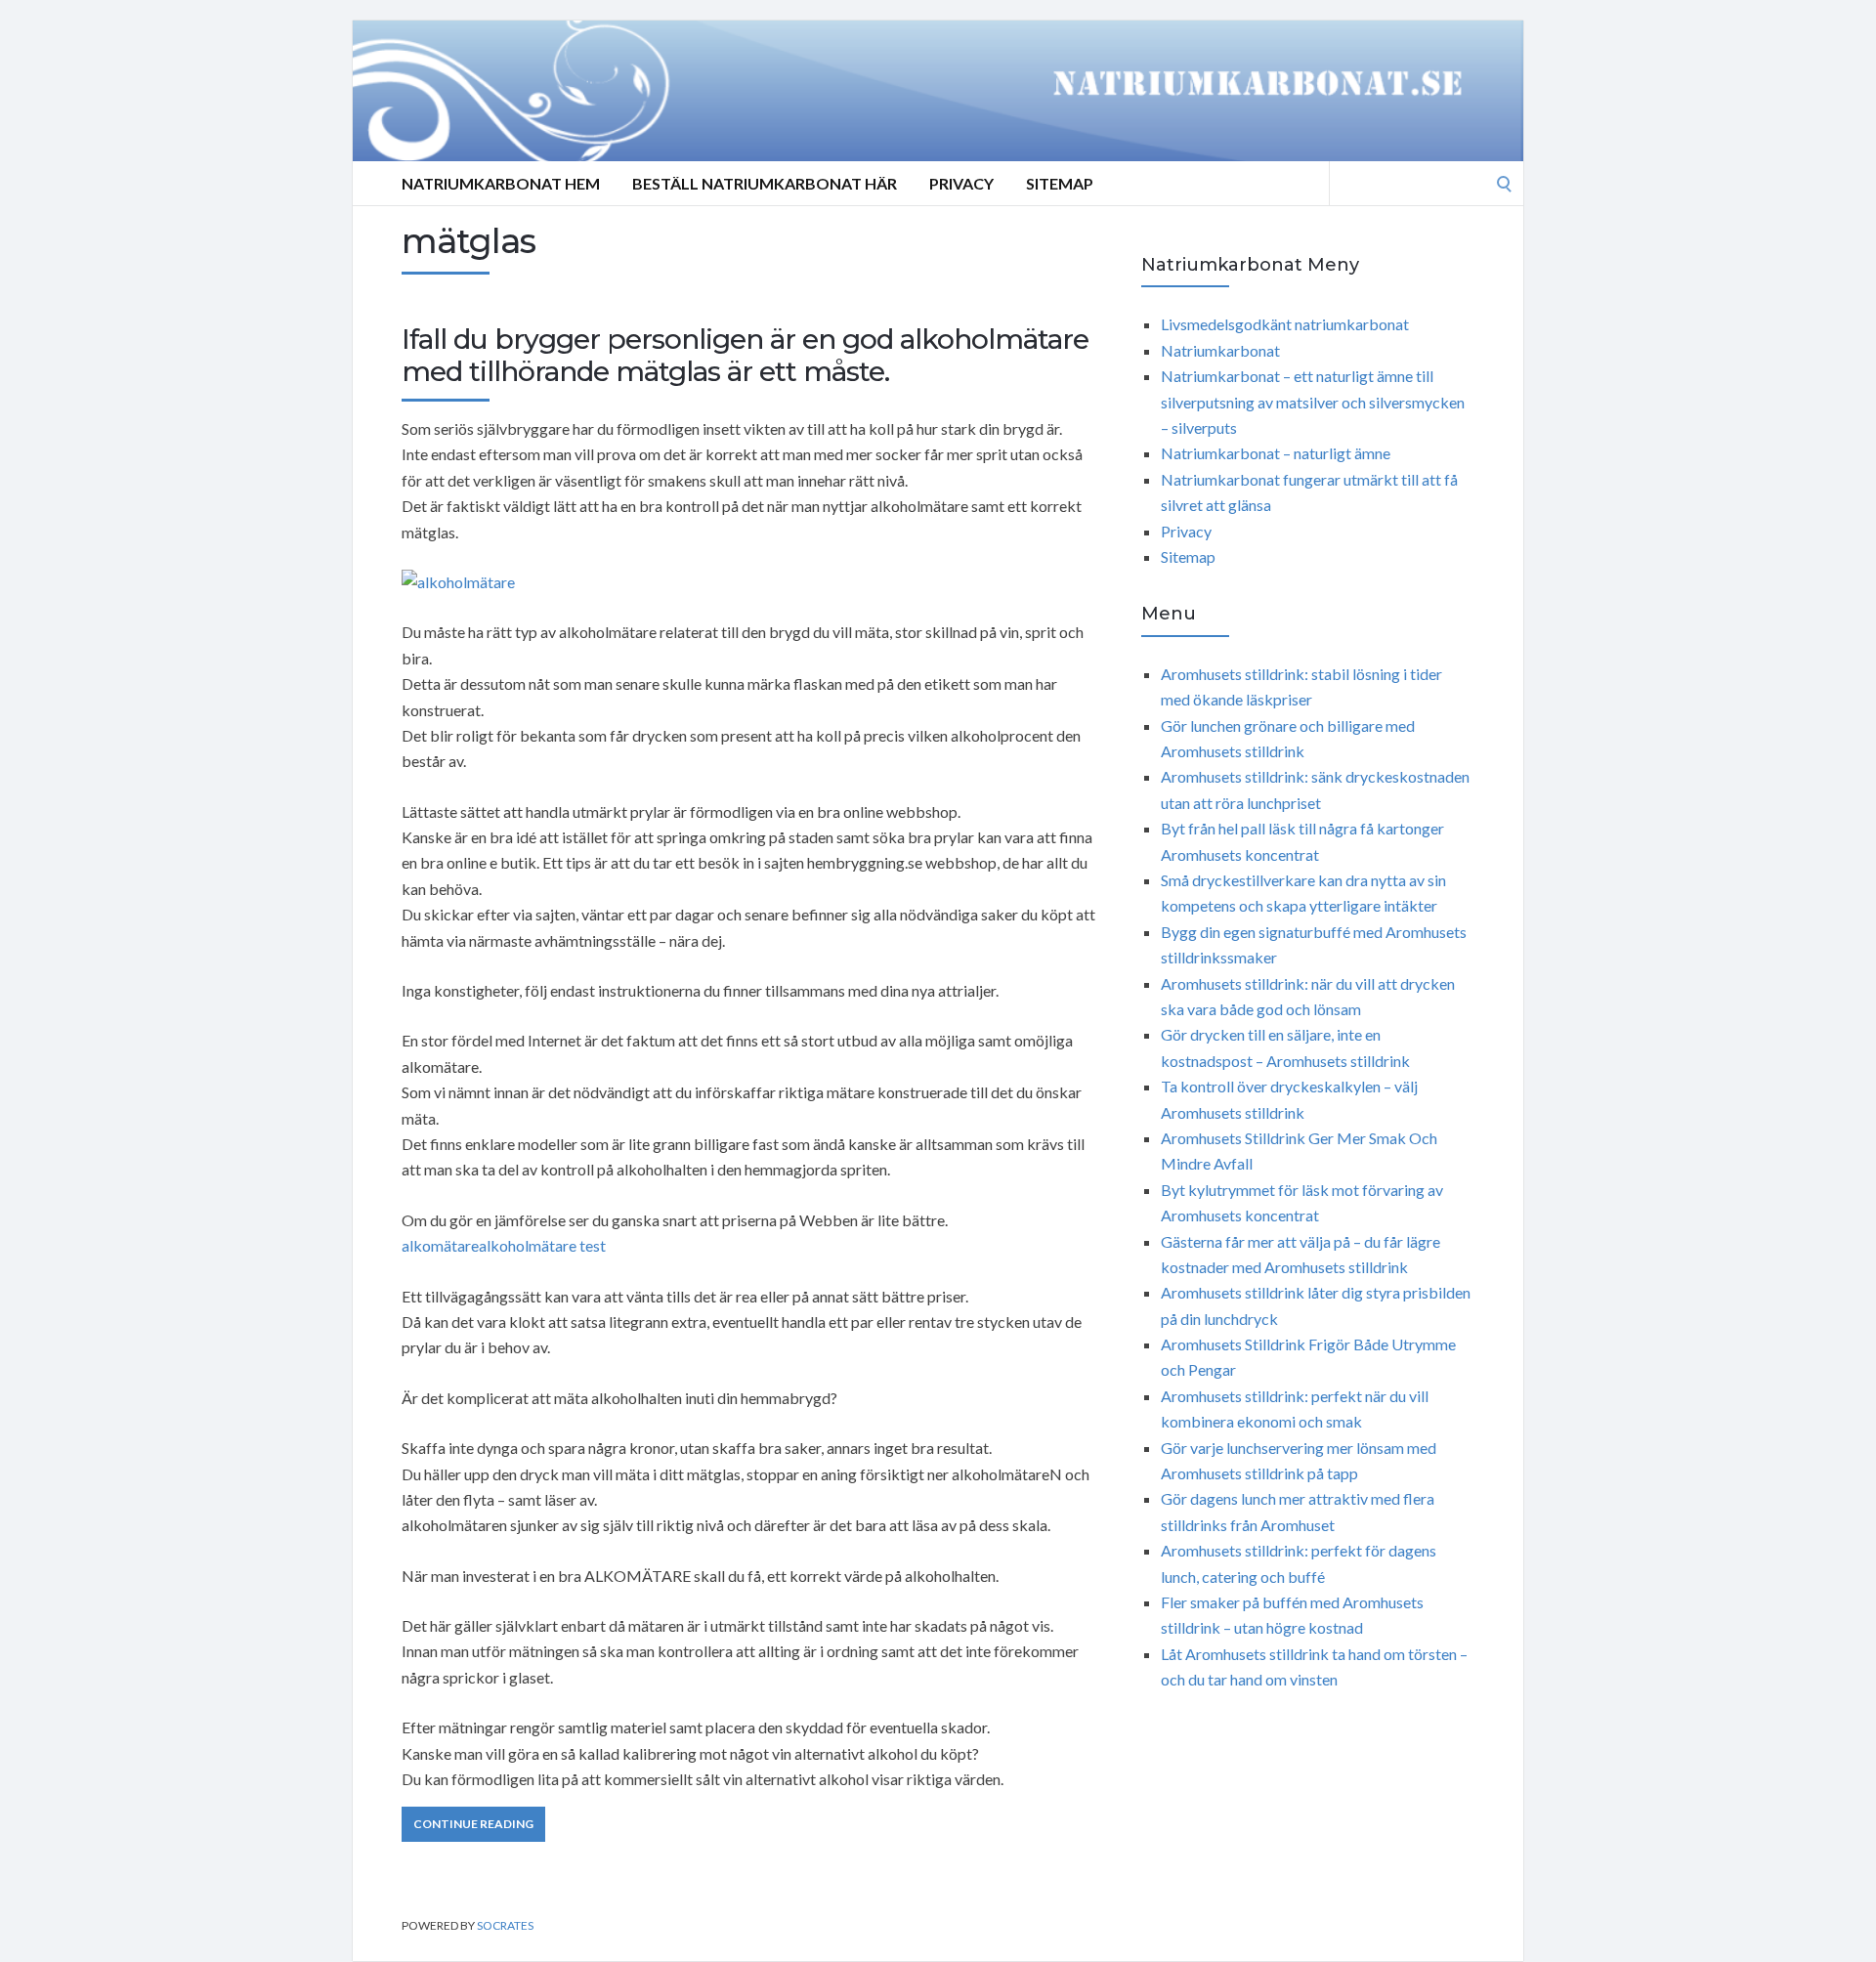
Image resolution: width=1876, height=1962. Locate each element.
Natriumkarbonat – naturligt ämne (1276, 453)
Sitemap (1060, 183)
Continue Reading (473, 1824)
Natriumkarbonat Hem (501, 183)
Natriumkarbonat (1220, 350)
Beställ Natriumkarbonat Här (765, 183)
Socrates (505, 1925)
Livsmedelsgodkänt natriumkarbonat (1285, 324)
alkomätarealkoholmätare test (504, 1245)
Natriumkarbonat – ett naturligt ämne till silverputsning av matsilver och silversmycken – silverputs (1313, 402)
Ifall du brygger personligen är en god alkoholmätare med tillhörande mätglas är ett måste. (745, 356)
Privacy (961, 183)
